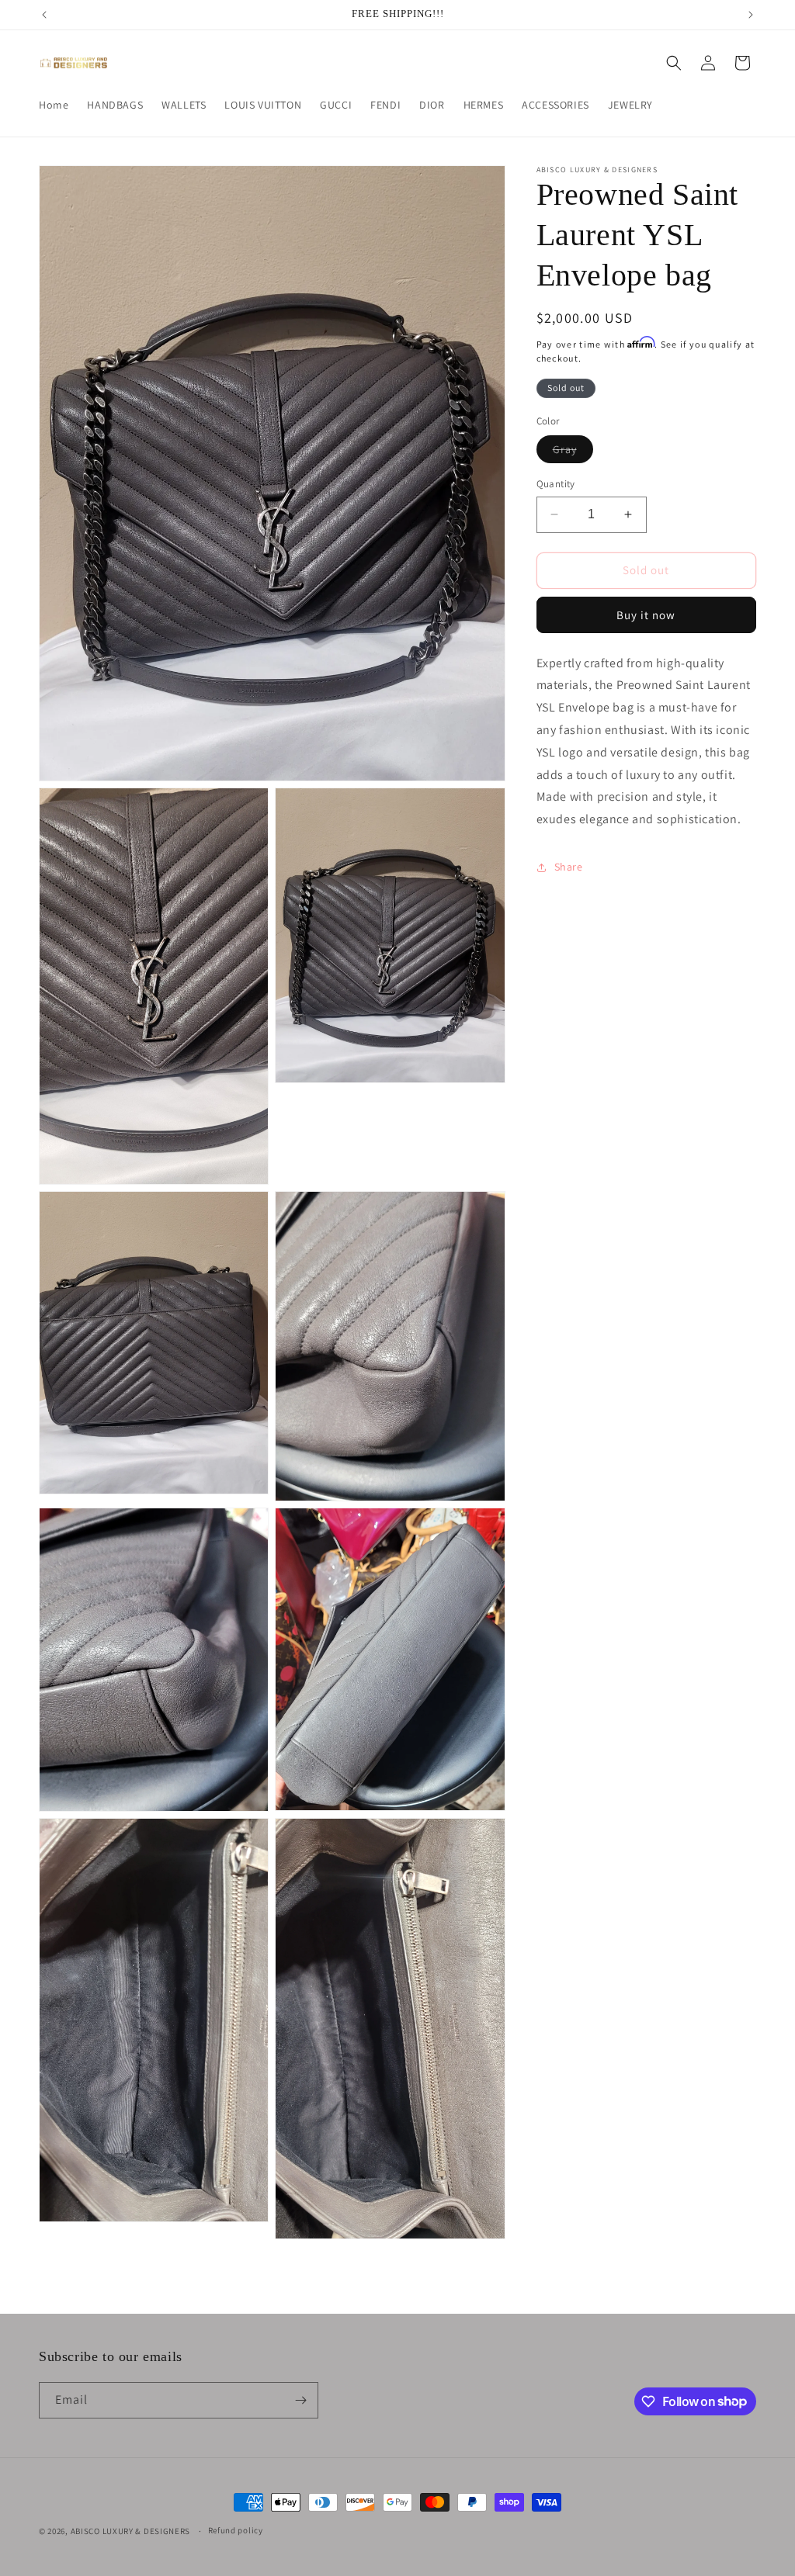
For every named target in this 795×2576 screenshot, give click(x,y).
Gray (573, 452)
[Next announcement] (751, 15)
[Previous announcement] (44, 15)
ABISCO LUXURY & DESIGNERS (131, 2531)
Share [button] (569, 867)
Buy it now (646, 615)
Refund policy (236, 2530)
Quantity (556, 484)
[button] (674, 63)
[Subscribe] (300, 2400)
